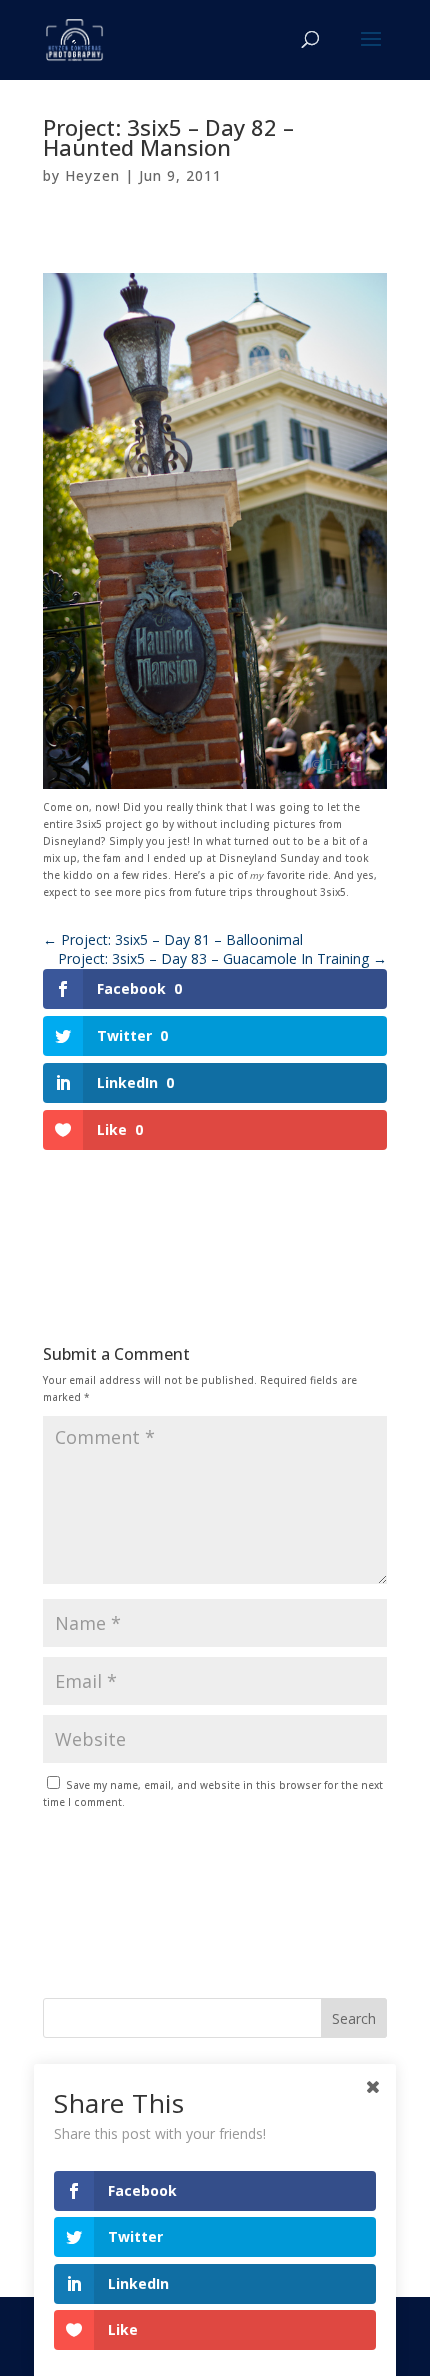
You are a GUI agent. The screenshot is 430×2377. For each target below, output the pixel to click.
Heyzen (92, 175)
